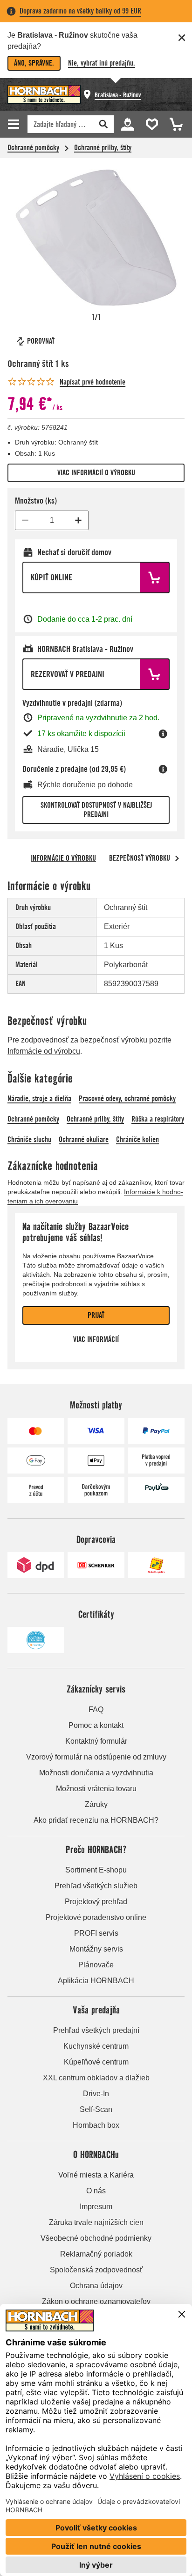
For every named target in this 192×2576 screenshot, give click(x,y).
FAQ (96, 1710)
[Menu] (15, 124)
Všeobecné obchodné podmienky (96, 2238)
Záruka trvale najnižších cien (96, 2222)
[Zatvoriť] (182, 38)
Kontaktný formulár (96, 1741)
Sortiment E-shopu (96, 1870)
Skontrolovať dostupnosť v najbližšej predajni (96, 810)
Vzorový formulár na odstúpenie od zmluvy (96, 1757)
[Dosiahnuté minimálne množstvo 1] (25, 520)
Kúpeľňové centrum (96, 2062)
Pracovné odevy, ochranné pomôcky (127, 1099)
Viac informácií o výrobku (96, 473)
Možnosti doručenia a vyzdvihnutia (96, 1773)
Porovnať (41, 341)
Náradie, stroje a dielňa (39, 1099)
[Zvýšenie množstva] (78, 520)
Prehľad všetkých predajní (96, 2030)
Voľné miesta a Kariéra (96, 2175)
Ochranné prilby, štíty (103, 148)
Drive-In (96, 2094)
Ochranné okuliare (84, 1139)
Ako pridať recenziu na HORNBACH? (96, 1820)
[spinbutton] (52, 520)
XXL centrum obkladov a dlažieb (96, 2078)
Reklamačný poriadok (96, 2254)
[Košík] (173, 123)
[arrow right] (177, 858)
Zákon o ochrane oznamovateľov (96, 2301)
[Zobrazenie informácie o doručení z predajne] (163, 769)
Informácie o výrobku (63, 858)
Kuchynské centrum (96, 2046)
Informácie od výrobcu (44, 1051)
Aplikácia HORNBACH (96, 1981)
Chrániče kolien (137, 1139)
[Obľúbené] (150, 123)
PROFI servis (96, 1933)
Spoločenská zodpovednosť (96, 2270)
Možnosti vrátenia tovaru (96, 1789)
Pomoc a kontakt (96, 1725)
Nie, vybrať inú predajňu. (102, 63)
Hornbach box (96, 2125)
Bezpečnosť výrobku (140, 858)
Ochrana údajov (96, 2286)
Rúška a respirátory (158, 1119)
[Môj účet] (127, 123)
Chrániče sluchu (29, 1139)
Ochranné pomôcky (33, 148)
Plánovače (96, 1965)
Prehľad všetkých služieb (96, 1886)
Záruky (96, 1804)
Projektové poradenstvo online (96, 1917)
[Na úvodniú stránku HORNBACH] (44, 94)
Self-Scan (96, 2109)
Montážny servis (96, 1949)
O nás (96, 2191)
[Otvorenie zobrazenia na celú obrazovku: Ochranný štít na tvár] (96, 238)
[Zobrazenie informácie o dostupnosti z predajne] (163, 734)
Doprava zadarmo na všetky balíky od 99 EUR (80, 11)
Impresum (96, 2207)
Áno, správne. (34, 63)
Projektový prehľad (96, 1902)
